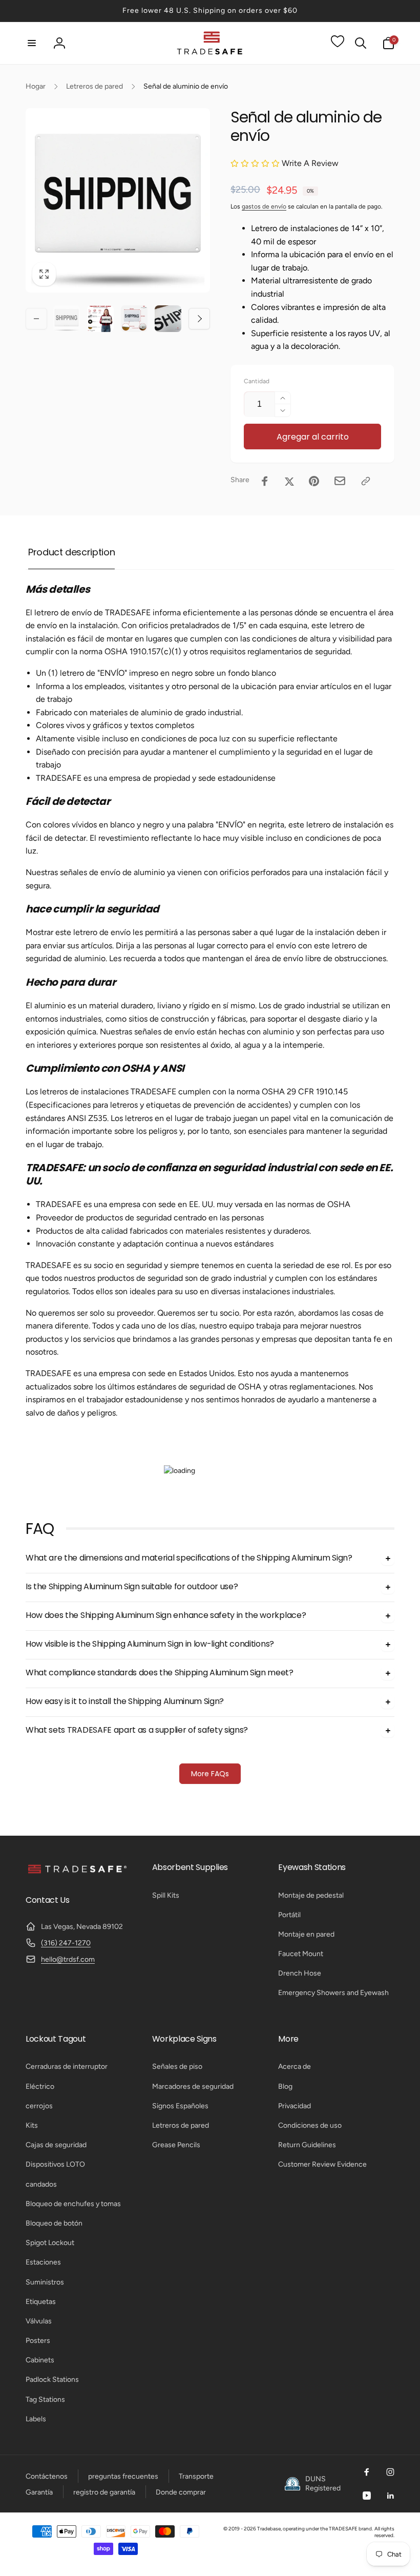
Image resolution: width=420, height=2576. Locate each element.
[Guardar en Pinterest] (314, 481)
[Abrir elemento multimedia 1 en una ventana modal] (118, 200)
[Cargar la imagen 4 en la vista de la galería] (168, 319)
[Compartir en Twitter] (289, 481)
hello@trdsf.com (68, 1959)
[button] (32, 43)
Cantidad (257, 381)
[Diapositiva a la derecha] (199, 319)
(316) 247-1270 (66, 1943)
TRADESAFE (343, 2529)
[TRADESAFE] (77, 1873)
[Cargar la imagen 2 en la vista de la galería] (100, 319)
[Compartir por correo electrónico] (340, 481)
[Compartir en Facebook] (265, 481)
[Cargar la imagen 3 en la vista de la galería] (134, 319)
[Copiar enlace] (366, 481)
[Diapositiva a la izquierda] (36, 319)
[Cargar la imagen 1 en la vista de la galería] (67, 319)
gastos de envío (264, 206)
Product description (71, 552)
